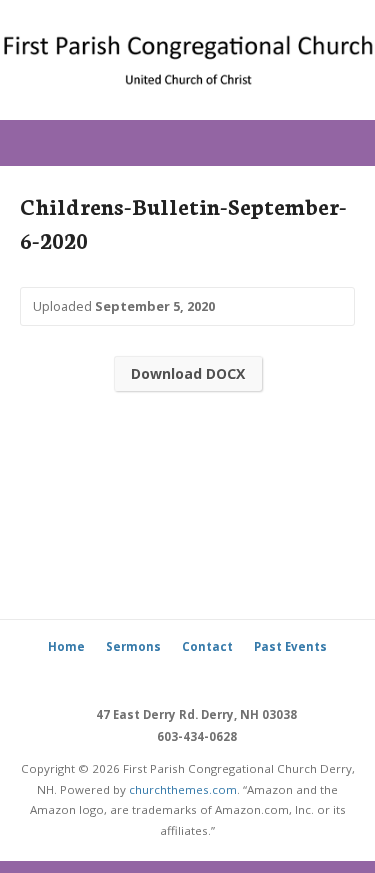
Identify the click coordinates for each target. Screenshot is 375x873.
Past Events (290, 646)
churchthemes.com (183, 789)
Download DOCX (188, 373)
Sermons (133, 646)
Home (66, 646)
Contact (207, 646)
